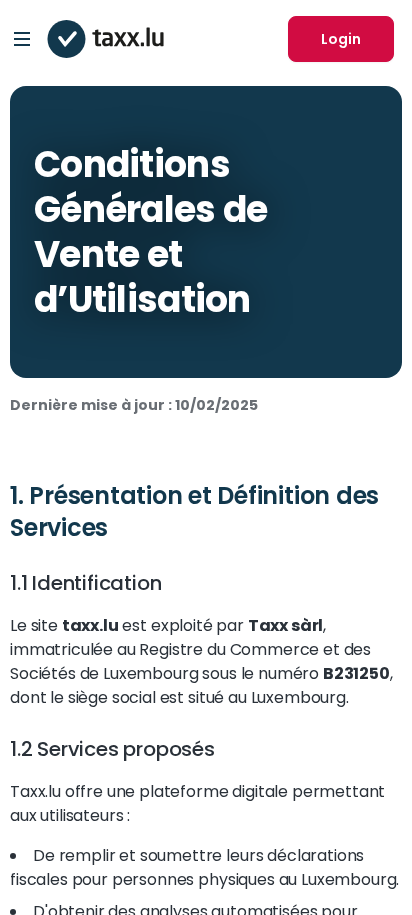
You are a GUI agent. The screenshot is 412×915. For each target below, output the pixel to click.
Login (341, 39)
